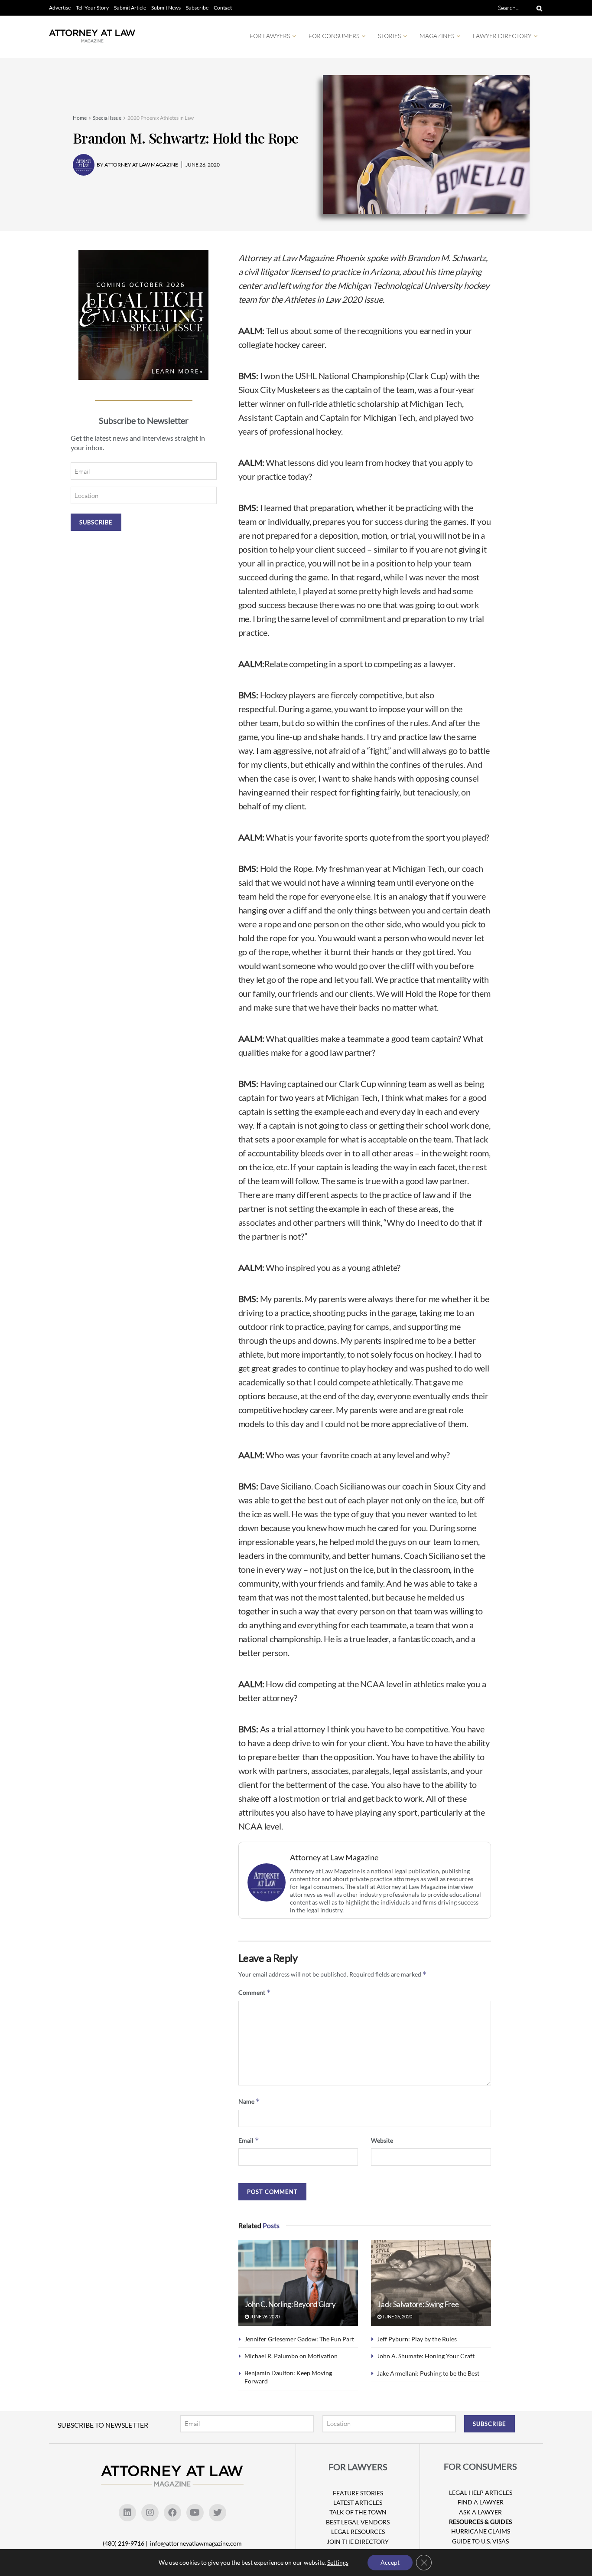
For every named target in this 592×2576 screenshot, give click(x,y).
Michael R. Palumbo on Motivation (291, 2356)
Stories (389, 36)
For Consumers (334, 36)
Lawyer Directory (502, 36)
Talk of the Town (358, 2512)
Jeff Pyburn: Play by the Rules (417, 2339)
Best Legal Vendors (358, 2522)
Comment (255, 1992)
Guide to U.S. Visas (480, 2541)
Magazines (437, 36)
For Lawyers (270, 36)
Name (249, 2101)
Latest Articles (358, 2502)
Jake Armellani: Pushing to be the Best (428, 2373)
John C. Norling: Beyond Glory (290, 2304)
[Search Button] (538, 8)
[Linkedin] (127, 2513)
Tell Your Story (92, 8)
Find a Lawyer (481, 2502)
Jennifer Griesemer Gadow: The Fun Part (299, 2339)
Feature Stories (358, 2493)
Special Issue (107, 118)
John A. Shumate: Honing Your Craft (426, 2356)
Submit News (166, 8)
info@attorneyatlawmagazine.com (196, 2543)
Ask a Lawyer (480, 2512)
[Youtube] (195, 2513)
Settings (338, 2562)
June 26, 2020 (264, 2316)
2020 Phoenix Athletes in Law (161, 118)
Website (382, 2140)
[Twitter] (218, 2513)
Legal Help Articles (481, 2493)
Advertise (60, 8)
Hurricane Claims (481, 2531)
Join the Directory (358, 2542)
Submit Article (130, 8)
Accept (390, 2562)
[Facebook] (172, 2513)
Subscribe (197, 8)
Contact (223, 8)
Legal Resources (358, 2532)
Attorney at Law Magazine (334, 1858)
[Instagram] (150, 2513)
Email (249, 2140)
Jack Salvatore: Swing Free (418, 2304)
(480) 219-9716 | (126, 2543)
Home (80, 118)
